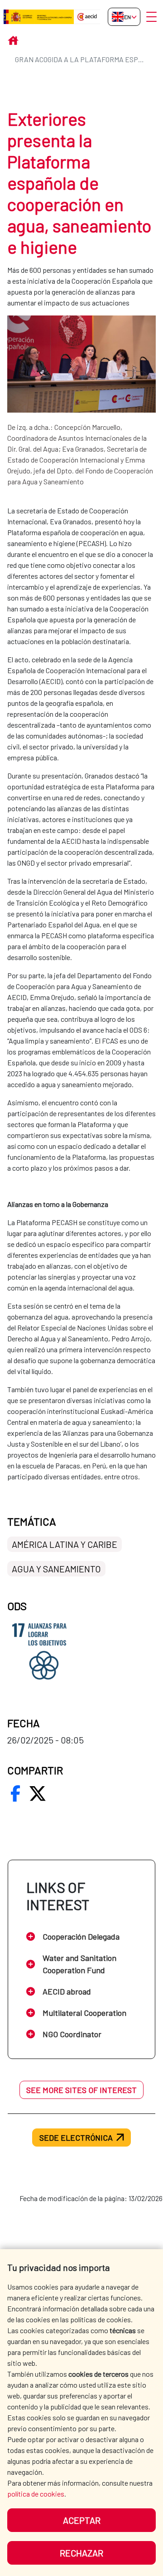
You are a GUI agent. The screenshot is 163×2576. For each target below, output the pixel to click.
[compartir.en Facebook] (15, 1793)
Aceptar (82, 2520)
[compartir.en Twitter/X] (38, 1793)
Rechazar (81, 2553)
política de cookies (36, 2494)
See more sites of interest (81, 2090)
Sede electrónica (76, 2138)
